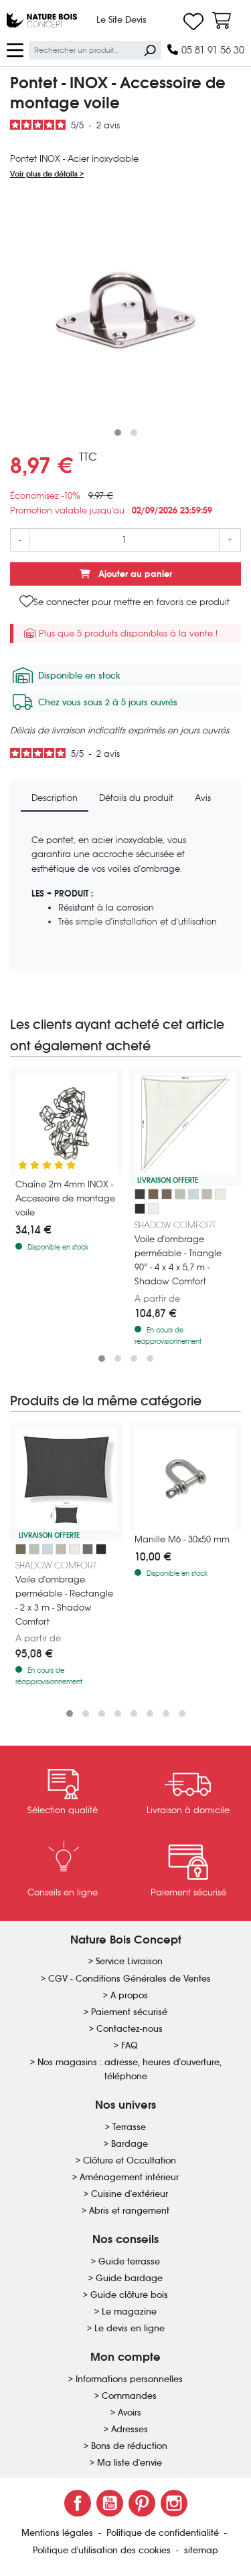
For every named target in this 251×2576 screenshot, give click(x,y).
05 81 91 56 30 (212, 50)
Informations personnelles (129, 2379)
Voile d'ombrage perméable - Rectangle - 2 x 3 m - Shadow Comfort (64, 1601)
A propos (129, 1995)
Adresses (130, 2429)
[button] (118, 433)
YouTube (110, 2503)
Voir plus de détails (45, 174)
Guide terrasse (129, 2261)
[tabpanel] (125, 897)
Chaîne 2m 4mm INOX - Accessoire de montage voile (65, 1198)
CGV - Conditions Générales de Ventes (130, 1979)
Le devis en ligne (130, 2328)
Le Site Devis (121, 20)
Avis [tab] (203, 798)
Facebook (78, 2503)
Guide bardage (129, 2278)
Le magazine (129, 2312)
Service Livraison (129, 1961)
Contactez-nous (130, 2029)
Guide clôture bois (129, 2295)
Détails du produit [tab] (136, 798)
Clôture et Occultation (130, 2160)
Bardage (130, 2144)
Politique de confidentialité (164, 2533)
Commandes (129, 2396)
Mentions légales (59, 2533)
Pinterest (142, 2503)
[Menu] (15, 49)
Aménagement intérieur (129, 2177)
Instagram (174, 2503)
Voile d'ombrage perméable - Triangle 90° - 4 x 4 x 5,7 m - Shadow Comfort (178, 1260)
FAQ (130, 2045)
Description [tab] (55, 798)
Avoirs (130, 2413)
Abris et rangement (129, 2211)
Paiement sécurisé (129, 2012)
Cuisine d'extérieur (130, 2194)
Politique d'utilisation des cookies (103, 2550)
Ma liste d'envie (130, 2463)
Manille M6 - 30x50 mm (182, 1539)
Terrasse (129, 2127)
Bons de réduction (129, 2446)
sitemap (201, 2550)
